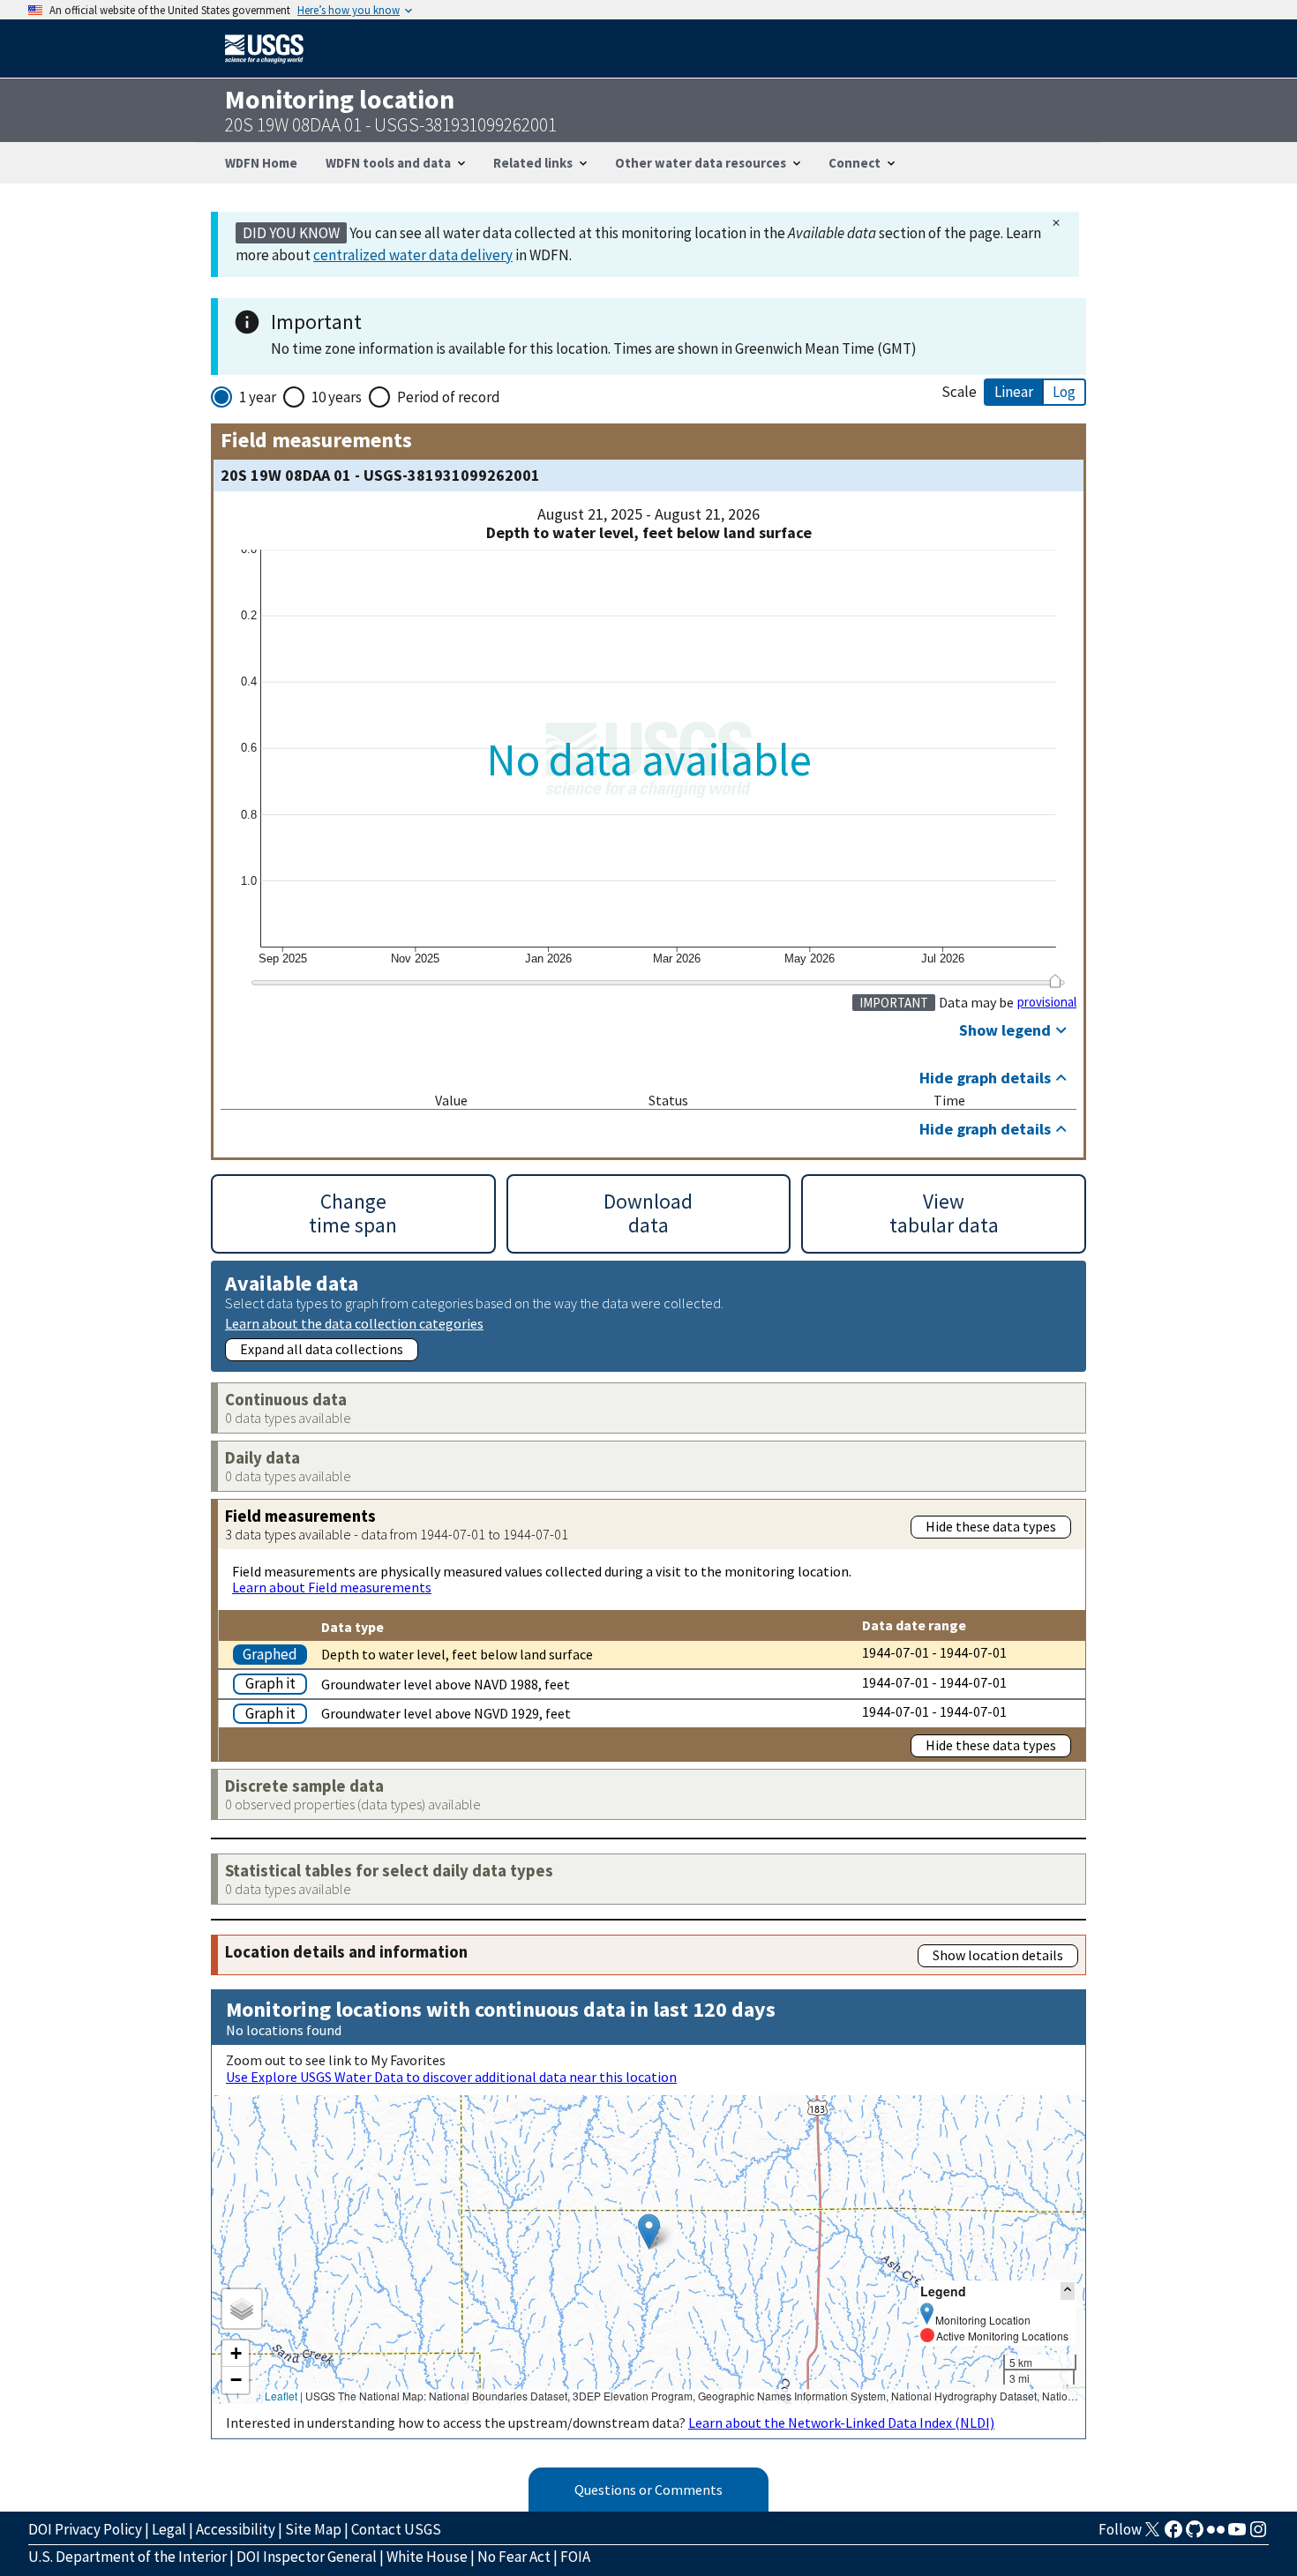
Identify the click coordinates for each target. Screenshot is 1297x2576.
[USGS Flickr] (1216, 2535)
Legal (169, 2529)
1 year (258, 397)
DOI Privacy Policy (85, 2529)
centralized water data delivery (413, 255)
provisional (1047, 1002)
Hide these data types (991, 1526)
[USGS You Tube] (1237, 2535)
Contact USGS (396, 2529)
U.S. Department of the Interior (127, 2557)
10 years (337, 397)
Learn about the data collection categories (354, 1323)
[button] (649, 2232)
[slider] (1055, 981)
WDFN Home (261, 163)
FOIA (575, 2557)
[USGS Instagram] (1258, 2535)
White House (427, 2557)
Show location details (998, 1955)
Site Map (313, 2529)
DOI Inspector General (307, 2557)
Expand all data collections (322, 1349)
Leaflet (281, 2396)
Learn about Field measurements (332, 1587)
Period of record (449, 397)
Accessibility (236, 2529)
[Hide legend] (1068, 2291)
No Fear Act (514, 2557)
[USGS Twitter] (1152, 2535)
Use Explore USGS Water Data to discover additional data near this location (451, 2077)
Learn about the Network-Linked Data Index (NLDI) (841, 2422)
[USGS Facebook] (1173, 2535)
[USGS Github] (1195, 2535)
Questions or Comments (648, 2490)
